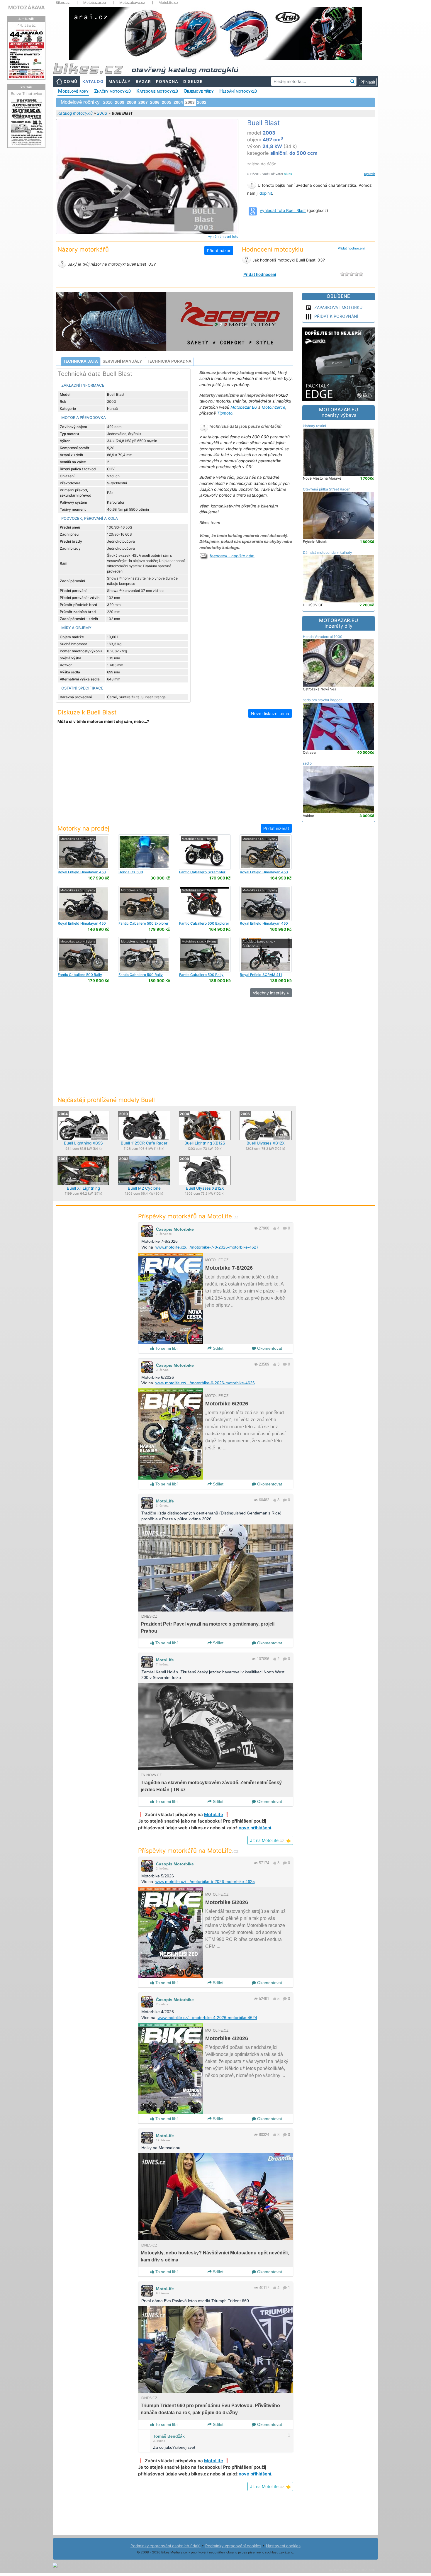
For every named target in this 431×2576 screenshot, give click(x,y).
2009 (120, 102)
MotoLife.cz (168, 3)
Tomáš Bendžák (169, 2436)
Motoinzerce (274, 407)
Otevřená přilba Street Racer (326, 489)
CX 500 (131, 872)
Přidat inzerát (276, 828)
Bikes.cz (63, 3)
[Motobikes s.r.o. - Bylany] (83, 852)
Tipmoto (225, 413)
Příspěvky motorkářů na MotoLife (188, 1216)
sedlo (307, 763)
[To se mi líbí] (274, 1228)
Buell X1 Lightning (83, 1188)
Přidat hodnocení (351, 248)
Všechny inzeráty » (271, 993)
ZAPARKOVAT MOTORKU (338, 307)
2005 (167, 102)
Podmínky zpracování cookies (233, 2546)
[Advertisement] (174, 778)
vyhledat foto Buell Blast (283, 210)
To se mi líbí (166, 1348)
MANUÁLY (120, 81)
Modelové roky (73, 91)
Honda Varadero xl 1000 (323, 637)
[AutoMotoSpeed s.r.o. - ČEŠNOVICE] (265, 954)
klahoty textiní (314, 426)
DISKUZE (193, 81)
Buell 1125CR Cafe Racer (144, 1143)
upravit (370, 174)
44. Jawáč (27, 25)
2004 (178, 102)
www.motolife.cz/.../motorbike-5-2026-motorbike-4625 (205, 1882)
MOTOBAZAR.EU (338, 412)
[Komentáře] (285, 1228)
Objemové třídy (199, 91)
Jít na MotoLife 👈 (270, 1840)
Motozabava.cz (132, 3)
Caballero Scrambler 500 (202, 874)
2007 (143, 102)
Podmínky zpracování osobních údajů (166, 2546)
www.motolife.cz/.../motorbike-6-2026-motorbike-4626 (205, 1383)
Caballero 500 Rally (80, 975)
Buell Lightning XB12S (205, 1143)
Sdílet (218, 1348)
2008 (131, 102)
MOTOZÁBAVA (27, 7)
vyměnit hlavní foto (223, 237)
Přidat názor (219, 251)
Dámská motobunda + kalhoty (328, 552)
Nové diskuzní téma (270, 713)
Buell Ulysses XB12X (266, 1143)
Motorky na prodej (83, 828)
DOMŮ (71, 81)
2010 (108, 102)
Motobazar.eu (95, 3)
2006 (155, 102)
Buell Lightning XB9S (83, 1143)
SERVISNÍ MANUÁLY (122, 361)
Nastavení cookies (283, 2546)
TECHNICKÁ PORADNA (169, 361)
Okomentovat (269, 1348)
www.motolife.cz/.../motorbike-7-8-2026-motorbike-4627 (207, 1247)
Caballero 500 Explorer (144, 923)
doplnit (266, 193)
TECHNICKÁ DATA (80, 361)
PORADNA (167, 81)
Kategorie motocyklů (157, 91)
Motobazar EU (244, 407)
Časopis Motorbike (175, 1229)
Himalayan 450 (82, 872)
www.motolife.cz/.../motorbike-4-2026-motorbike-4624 (207, 2018)
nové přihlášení (255, 1828)
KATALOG (93, 81)
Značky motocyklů (112, 91)
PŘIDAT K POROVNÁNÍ (336, 316)
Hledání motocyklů (238, 91)
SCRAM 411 (261, 975)
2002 (202, 102)
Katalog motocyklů (75, 113)
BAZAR (143, 81)
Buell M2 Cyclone (144, 1188)
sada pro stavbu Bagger (322, 700)
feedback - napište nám (232, 556)
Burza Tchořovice (27, 94)
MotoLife (165, 1501)
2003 (102, 113)
